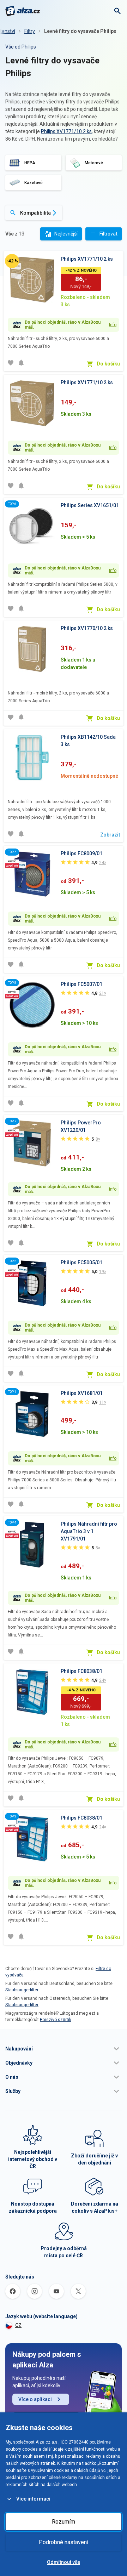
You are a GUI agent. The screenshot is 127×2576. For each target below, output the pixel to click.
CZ (18, 2325)
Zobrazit (110, 835)
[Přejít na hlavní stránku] (23, 11)
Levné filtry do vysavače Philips (80, 31)
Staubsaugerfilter (22, 1990)
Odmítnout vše (64, 2562)
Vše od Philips (21, 47)
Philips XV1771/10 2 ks (66, 131)
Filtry (30, 31)
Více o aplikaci (35, 2399)
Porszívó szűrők (56, 2020)
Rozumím (64, 2522)
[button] (64, 2049)
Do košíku (108, 364)
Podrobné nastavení (64, 2542)
